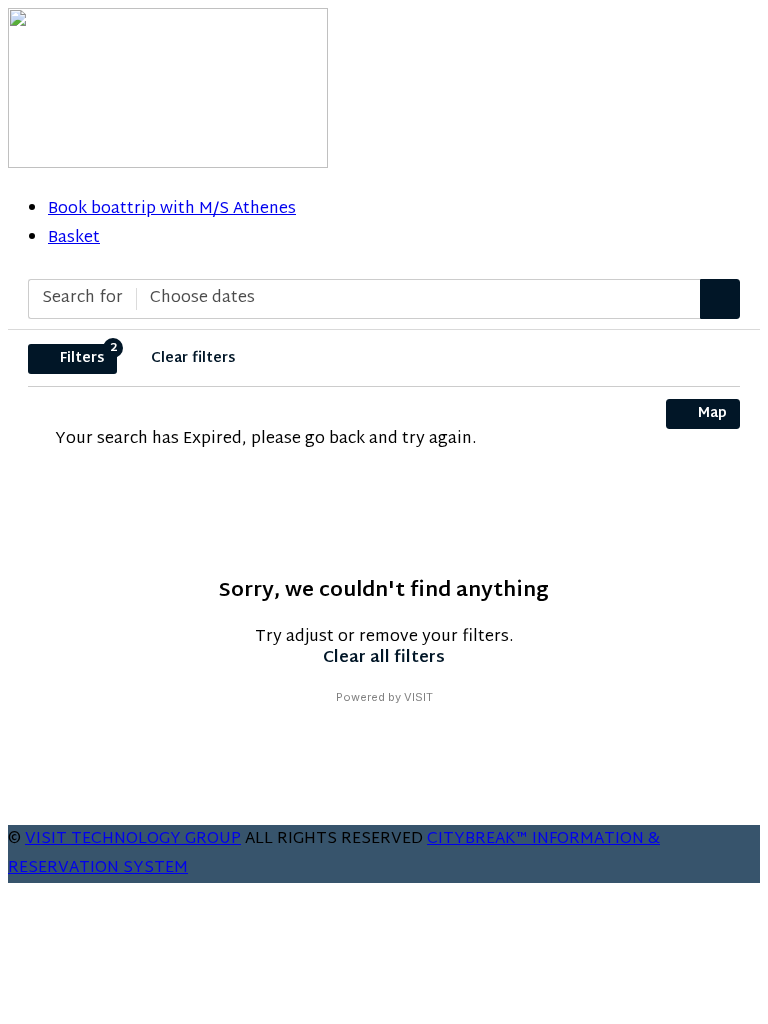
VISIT (418, 697)
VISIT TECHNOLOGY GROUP (133, 839)
